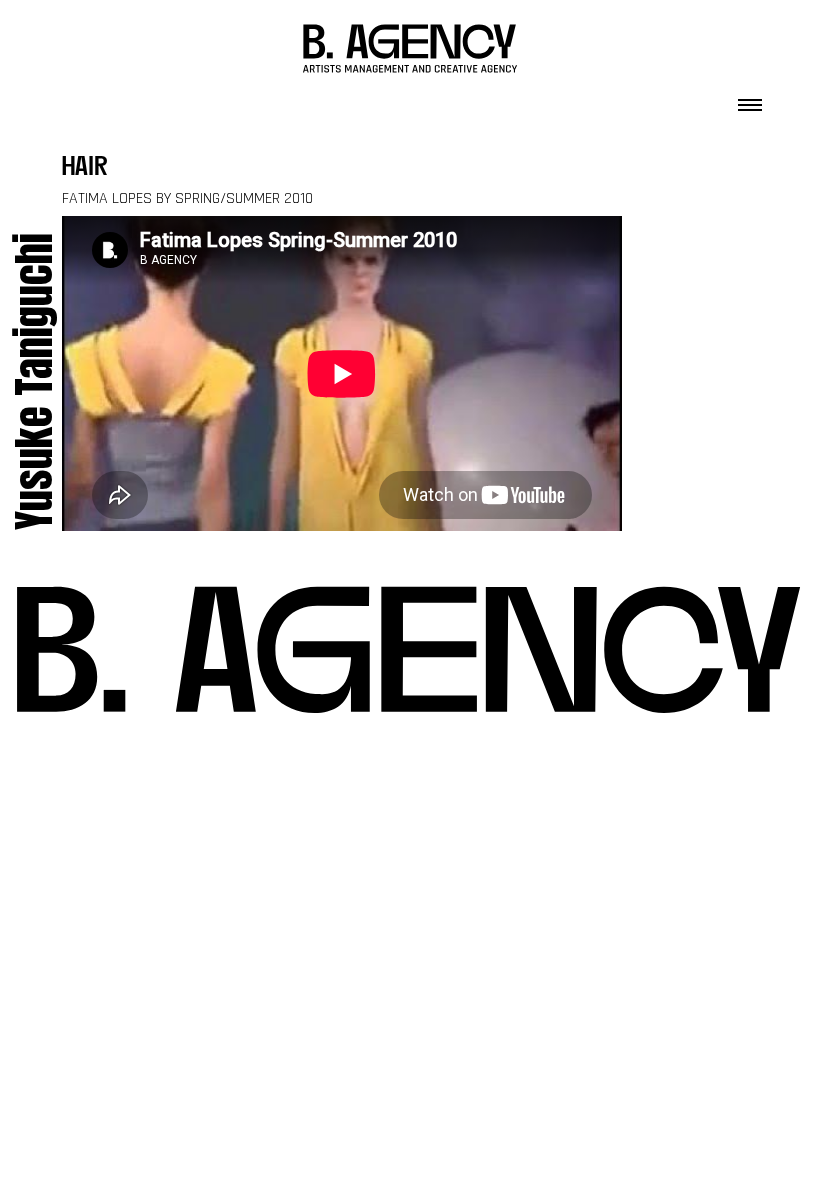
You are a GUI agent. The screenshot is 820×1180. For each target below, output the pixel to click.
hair (85, 168)
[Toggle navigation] (750, 99)
